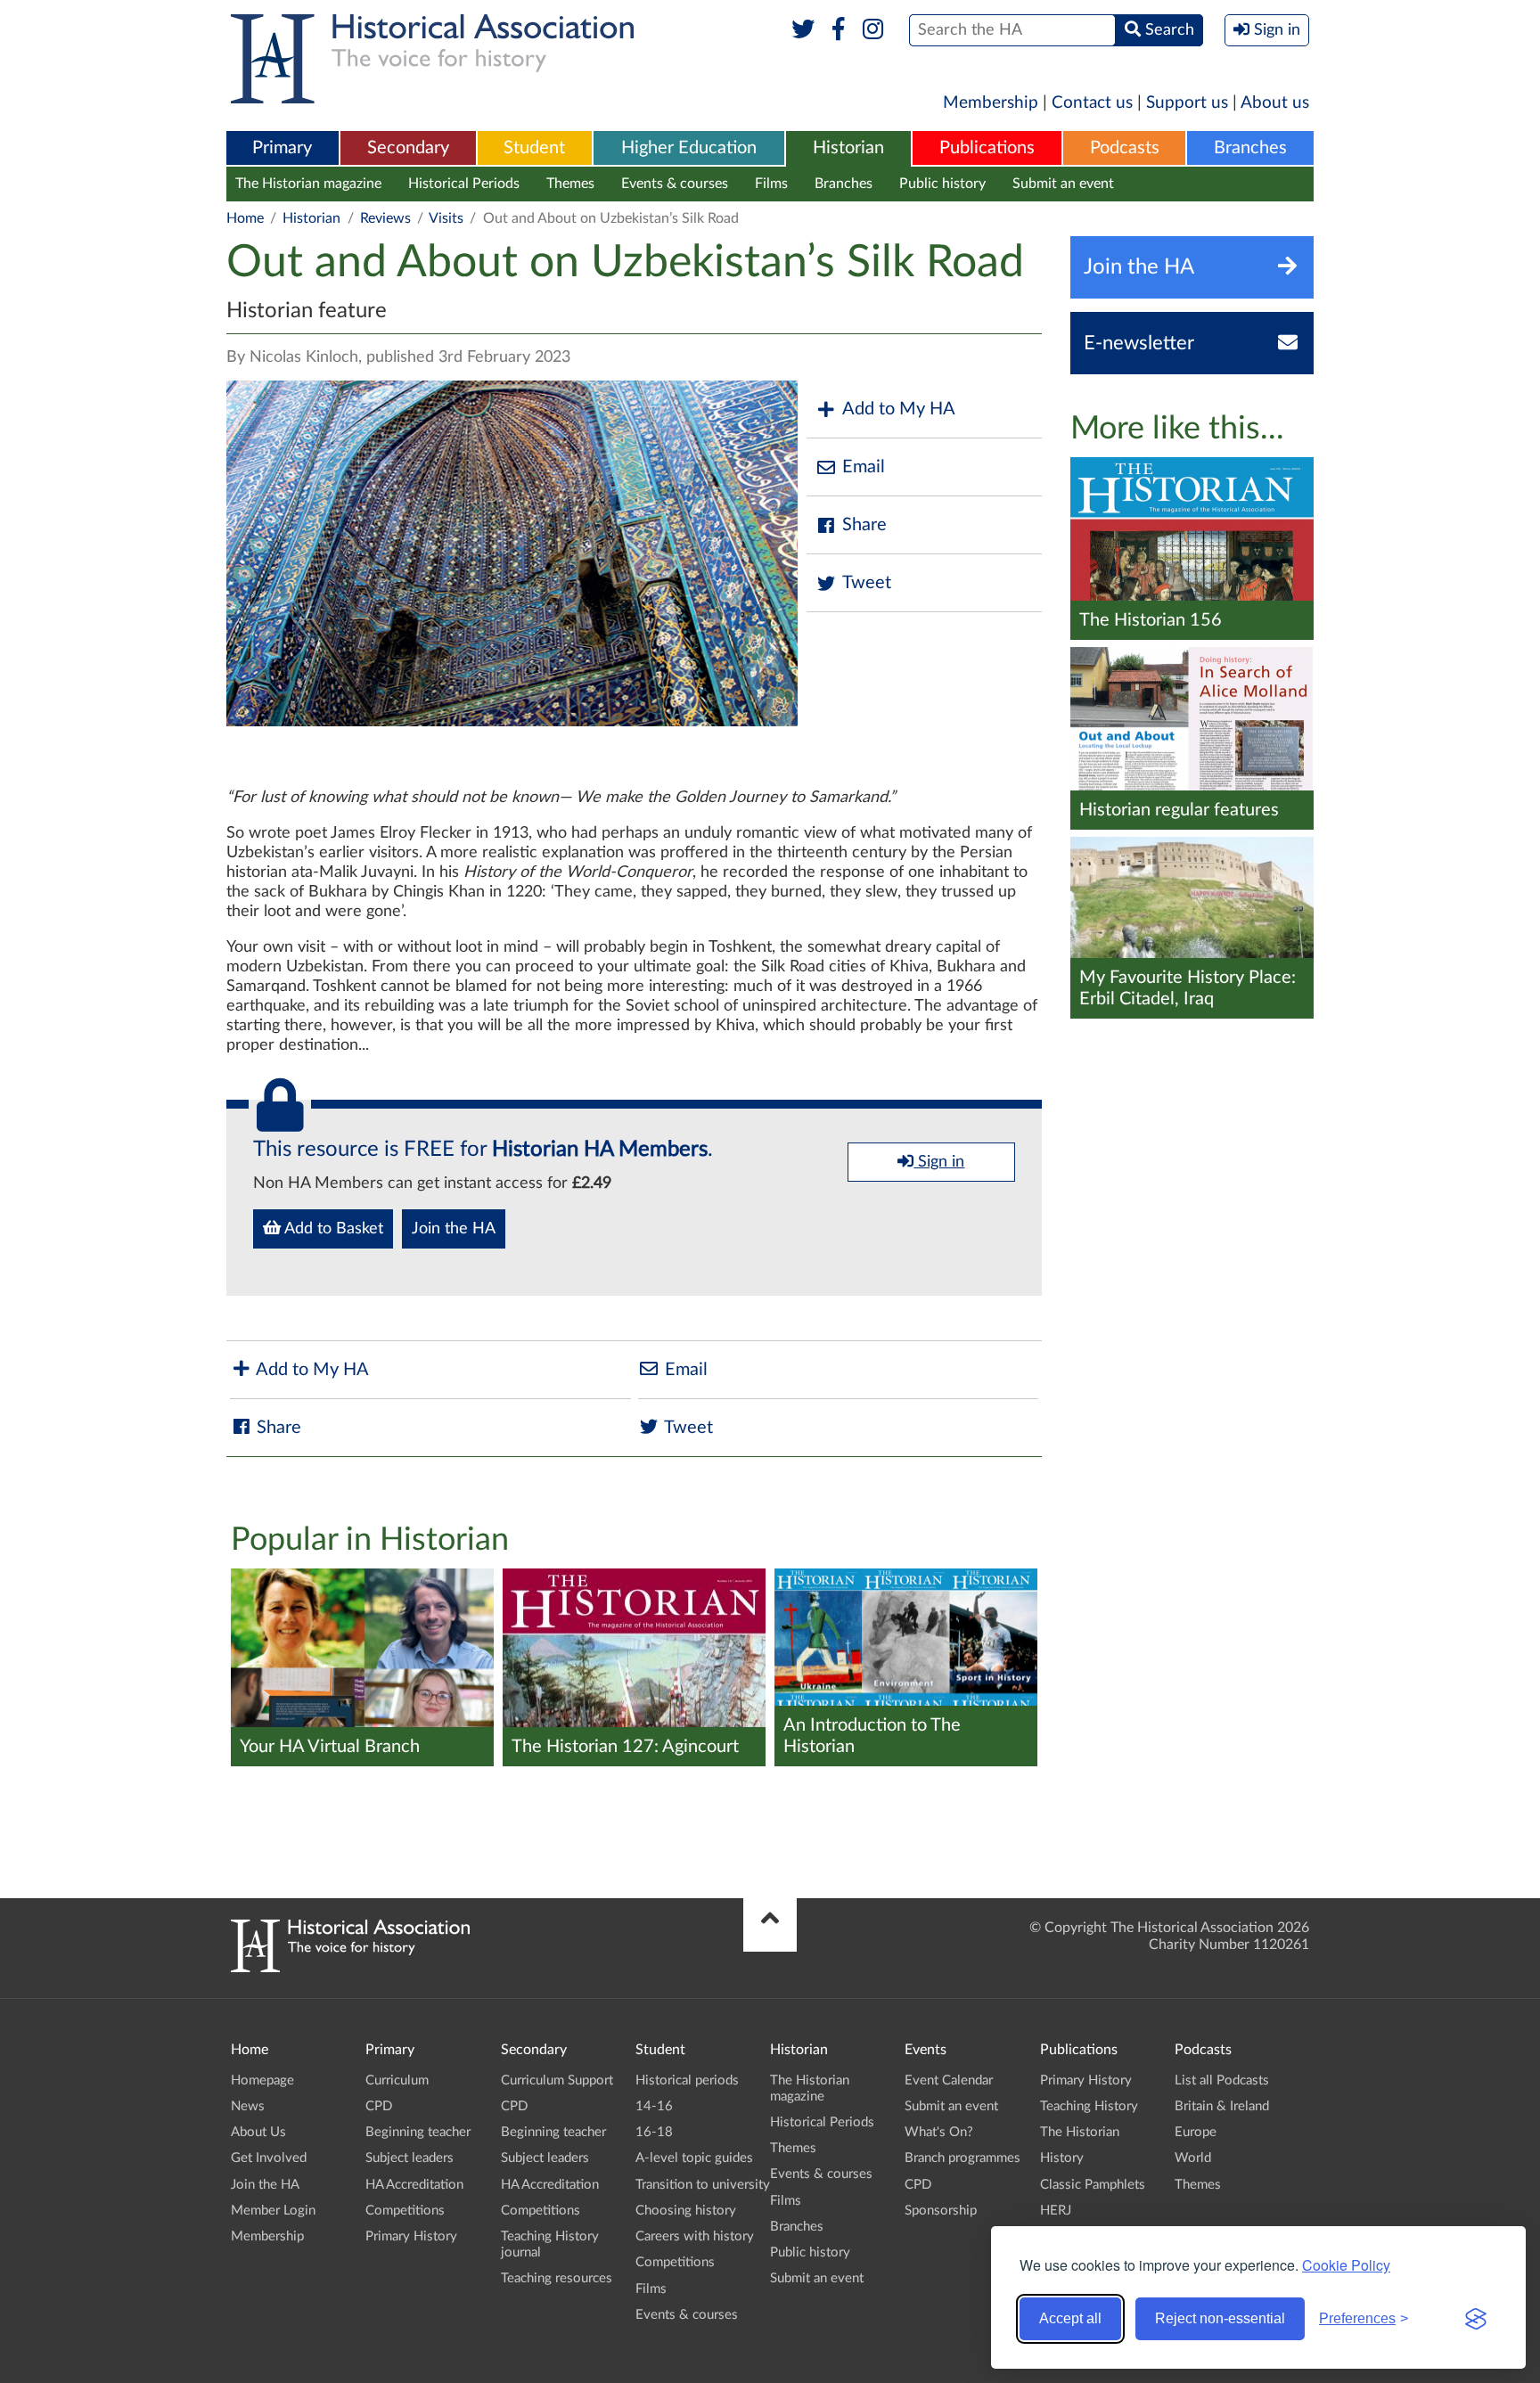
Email (864, 467)
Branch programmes (962, 2158)
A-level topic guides (694, 2158)
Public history (942, 184)
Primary (282, 148)
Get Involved (269, 2158)
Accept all (1070, 2318)
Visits (446, 218)
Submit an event (1063, 184)
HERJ (1056, 2211)
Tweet (867, 583)
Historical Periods (464, 184)
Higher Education (689, 148)
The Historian (1080, 2132)
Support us (1187, 103)
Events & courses (675, 184)
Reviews (385, 218)
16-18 (654, 2132)
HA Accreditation (414, 2185)
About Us (258, 2132)
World (1193, 2158)
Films (771, 184)
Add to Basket (332, 1229)
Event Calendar (949, 2080)
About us (1275, 103)
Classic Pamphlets (1093, 2185)
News (248, 2106)
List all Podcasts (1222, 2080)
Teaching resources (557, 2278)
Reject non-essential (1220, 2318)
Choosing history (686, 2211)
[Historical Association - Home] (350, 1968)
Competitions (405, 2211)
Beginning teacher (418, 2132)
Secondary (408, 148)
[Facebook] (838, 30)
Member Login (273, 2211)
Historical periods (687, 2080)
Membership (991, 103)
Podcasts (1125, 148)
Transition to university (703, 2185)
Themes (570, 184)
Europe (1196, 2132)
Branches (1250, 148)
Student (534, 148)
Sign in (939, 1162)
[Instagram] (874, 30)
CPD (379, 2106)
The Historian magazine (308, 184)
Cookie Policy (1346, 2265)
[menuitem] (283, 149)
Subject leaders (410, 2158)
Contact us (1092, 103)
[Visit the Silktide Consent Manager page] (1476, 2319)
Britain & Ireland (1222, 2106)
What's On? (939, 2132)
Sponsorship (941, 2211)
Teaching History (1089, 2106)
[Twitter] (803, 30)
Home (245, 218)
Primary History (411, 2236)
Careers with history (695, 2236)
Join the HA (454, 1229)
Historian (848, 148)
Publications (987, 148)
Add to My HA (899, 409)
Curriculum (397, 2080)
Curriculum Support (557, 2080)
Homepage (262, 2080)
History (1062, 2158)
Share (864, 525)
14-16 (654, 2106)
